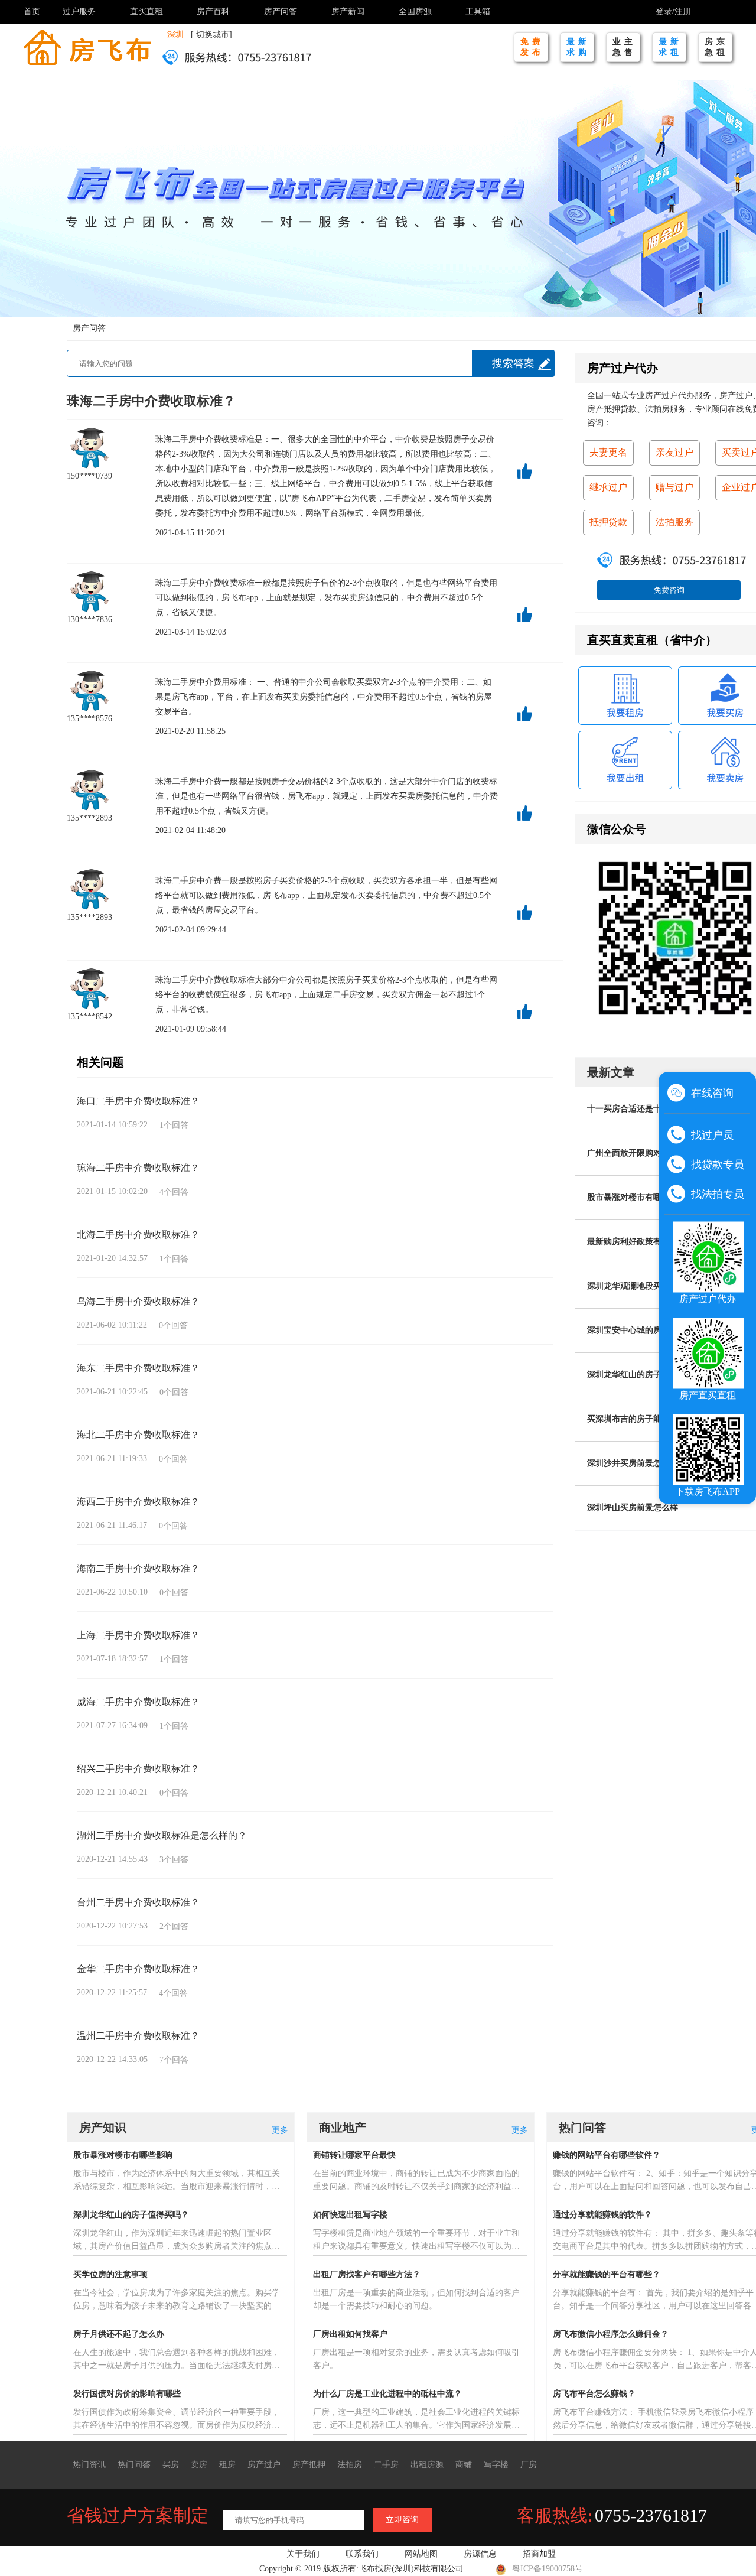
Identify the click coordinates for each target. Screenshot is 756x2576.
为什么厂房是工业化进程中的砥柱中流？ (387, 2394)
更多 (280, 2130)
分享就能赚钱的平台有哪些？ (607, 2274)
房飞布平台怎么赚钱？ (594, 2394)
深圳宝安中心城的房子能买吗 (641, 1330)
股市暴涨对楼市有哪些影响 (637, 1197)
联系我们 (362, 2554)
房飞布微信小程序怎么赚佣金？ (611, 2334)
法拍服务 (674, 522)
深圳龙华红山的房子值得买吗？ (645, 1375)
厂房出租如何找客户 (350, 2334)
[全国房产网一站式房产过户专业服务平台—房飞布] (87, 46)
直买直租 (146, 12)
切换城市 (213, 35)
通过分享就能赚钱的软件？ (602, 2215)
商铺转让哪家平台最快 (354, 2155)
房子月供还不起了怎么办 (119, 2334)
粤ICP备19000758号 (548, 2569)
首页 (32, 12)
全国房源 (415, 12)
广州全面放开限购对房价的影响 (645, 1153)
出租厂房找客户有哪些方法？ (367, 2274)
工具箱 (478, 12)
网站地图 (421, 2554)
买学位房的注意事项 (110, 2274)
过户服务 (79, 12)
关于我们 (303, 2554)
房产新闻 (348, 12)
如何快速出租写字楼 (350, 2215)
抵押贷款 (608, 522)
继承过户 (608, 487)
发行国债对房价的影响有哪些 (127, 2394)
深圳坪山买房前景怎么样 (633, 1507)
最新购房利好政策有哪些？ (637, 1242)
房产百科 (213, 12)
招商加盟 (539, 2554)
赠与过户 (674, 487)
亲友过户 (674, 452)
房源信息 (480, 2554)
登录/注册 (673, 12)
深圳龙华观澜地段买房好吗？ (641, 1286)
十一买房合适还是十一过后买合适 (649, 1109)
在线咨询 (712, 1093)
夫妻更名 (608, 452)
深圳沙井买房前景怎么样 (633, 1463)
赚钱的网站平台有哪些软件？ (607, 2155)
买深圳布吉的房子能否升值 (637, 1419)
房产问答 (281, 12)
